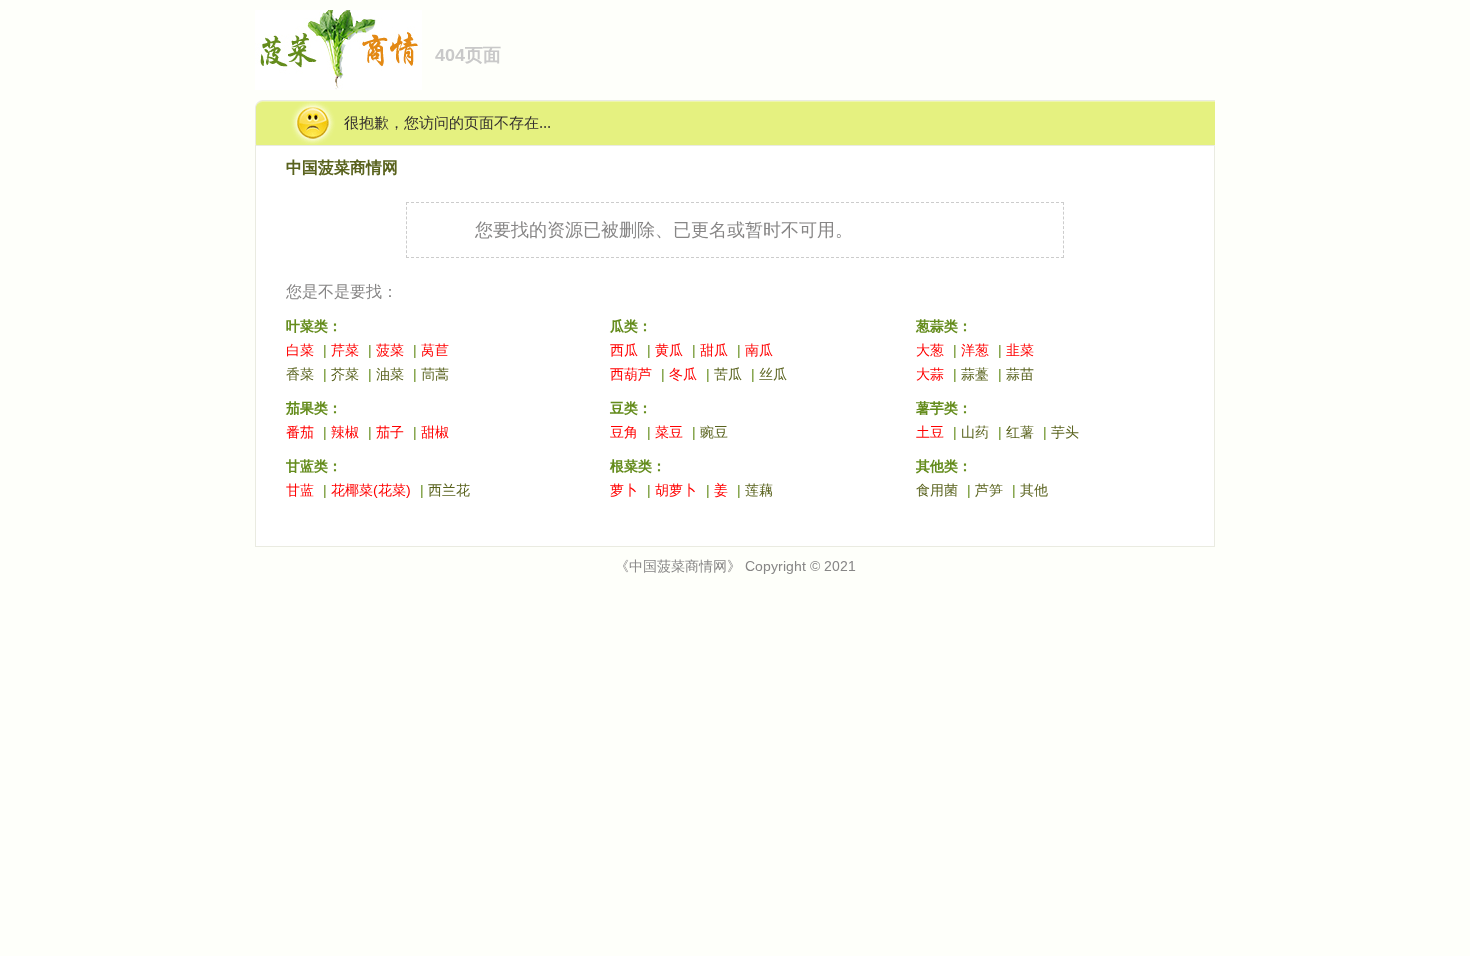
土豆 (930, 432)
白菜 (300, 350)
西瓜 (624, 350)
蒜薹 (975, 374)
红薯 (1020, 432)
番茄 (300, 432)
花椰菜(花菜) (371, 490)
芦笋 (989, 490)
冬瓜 (683, 374)
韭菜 (1020, 350)
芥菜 (345, 374)
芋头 (1065, 432)
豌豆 (714, 432)
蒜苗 (1020, 374)
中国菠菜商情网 (342, 167)
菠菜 (390, 350)
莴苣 (435, 350)
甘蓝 (300, 490)
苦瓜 (728, 374)
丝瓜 (773, 374)
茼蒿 (435, 374)
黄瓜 (669, 350)
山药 (975, 432)
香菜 (300, 374)
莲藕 (759, 490)
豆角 (624, 432)
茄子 (390, 432)
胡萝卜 (676, 490)
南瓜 (759, 350)
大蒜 (930, 374)
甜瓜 (714, 350)
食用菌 (937, 490)
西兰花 (449, 490)
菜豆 (669, 432)
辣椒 (345, 432)
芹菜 (345, 350)
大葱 (930, 350)
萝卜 (624, 490)
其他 (1034, 490)
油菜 (390, 374)
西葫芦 (631, 374)
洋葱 (975, 350)
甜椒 (435, 432)
